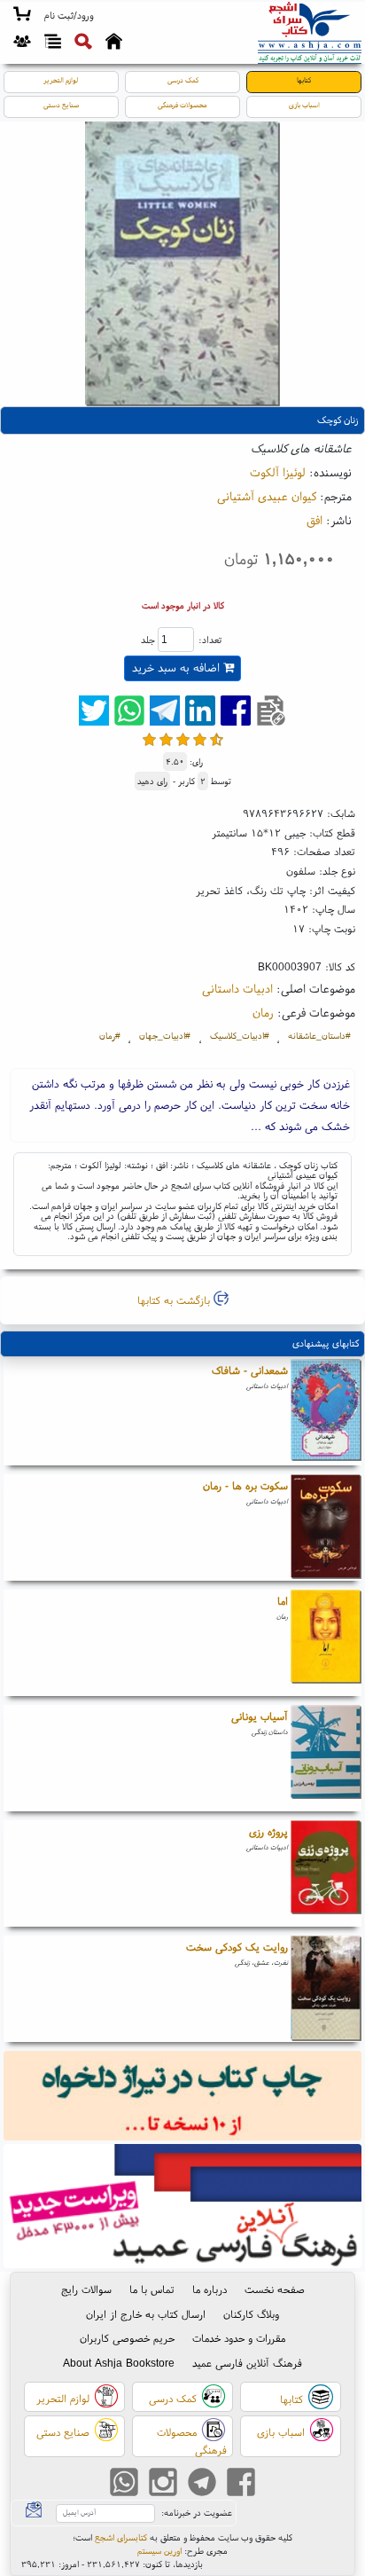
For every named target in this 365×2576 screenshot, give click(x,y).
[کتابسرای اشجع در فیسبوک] (241, 2484)
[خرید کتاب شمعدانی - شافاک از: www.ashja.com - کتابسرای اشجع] (326, 1412)
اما (283, 1601)
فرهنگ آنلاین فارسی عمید (247, 2363)
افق (315, 520)
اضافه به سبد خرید (178, 668)
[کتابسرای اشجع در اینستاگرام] (163, 2484)
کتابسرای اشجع (121, 2537)
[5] (217, 739)
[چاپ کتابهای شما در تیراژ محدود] (183, 2097)
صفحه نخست (275, 2289)
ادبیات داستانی (237, 988)
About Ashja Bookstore (119, 2363)
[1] (149, 739)
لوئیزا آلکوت (278, 472)
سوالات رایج (86, 2289)
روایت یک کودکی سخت (237, 1947)
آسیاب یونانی (260, 1716)
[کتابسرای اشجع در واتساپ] (124, 2484)
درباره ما (210, 2289)
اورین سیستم (159, 2551)
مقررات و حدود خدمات (239, 2338)
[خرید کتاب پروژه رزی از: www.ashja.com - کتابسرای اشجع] (326, 1873)
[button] (69, 16)
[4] (200, 739)
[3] (183, 739)
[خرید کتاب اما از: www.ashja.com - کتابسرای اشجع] (326, 1643)
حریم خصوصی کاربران (127, 2338)
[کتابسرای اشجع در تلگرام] (202, 2484)
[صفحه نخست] (114, 43)
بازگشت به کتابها (175, 1300)
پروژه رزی (268, 1831)
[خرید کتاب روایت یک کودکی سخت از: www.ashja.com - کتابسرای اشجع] (326, 1989)
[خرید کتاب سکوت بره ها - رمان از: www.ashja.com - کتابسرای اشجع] (326, 1528)
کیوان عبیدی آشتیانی (267, 496)
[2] (166, 739)
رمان (263, 1012)
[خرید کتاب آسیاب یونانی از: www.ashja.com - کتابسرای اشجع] (326, 1758)
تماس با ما (152, 2289)
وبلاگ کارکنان (251, 2314)
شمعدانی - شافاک (250, 1370)
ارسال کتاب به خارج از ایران (146, 2314)
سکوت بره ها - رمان (245, 1485)
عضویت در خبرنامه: (197, 2513)
